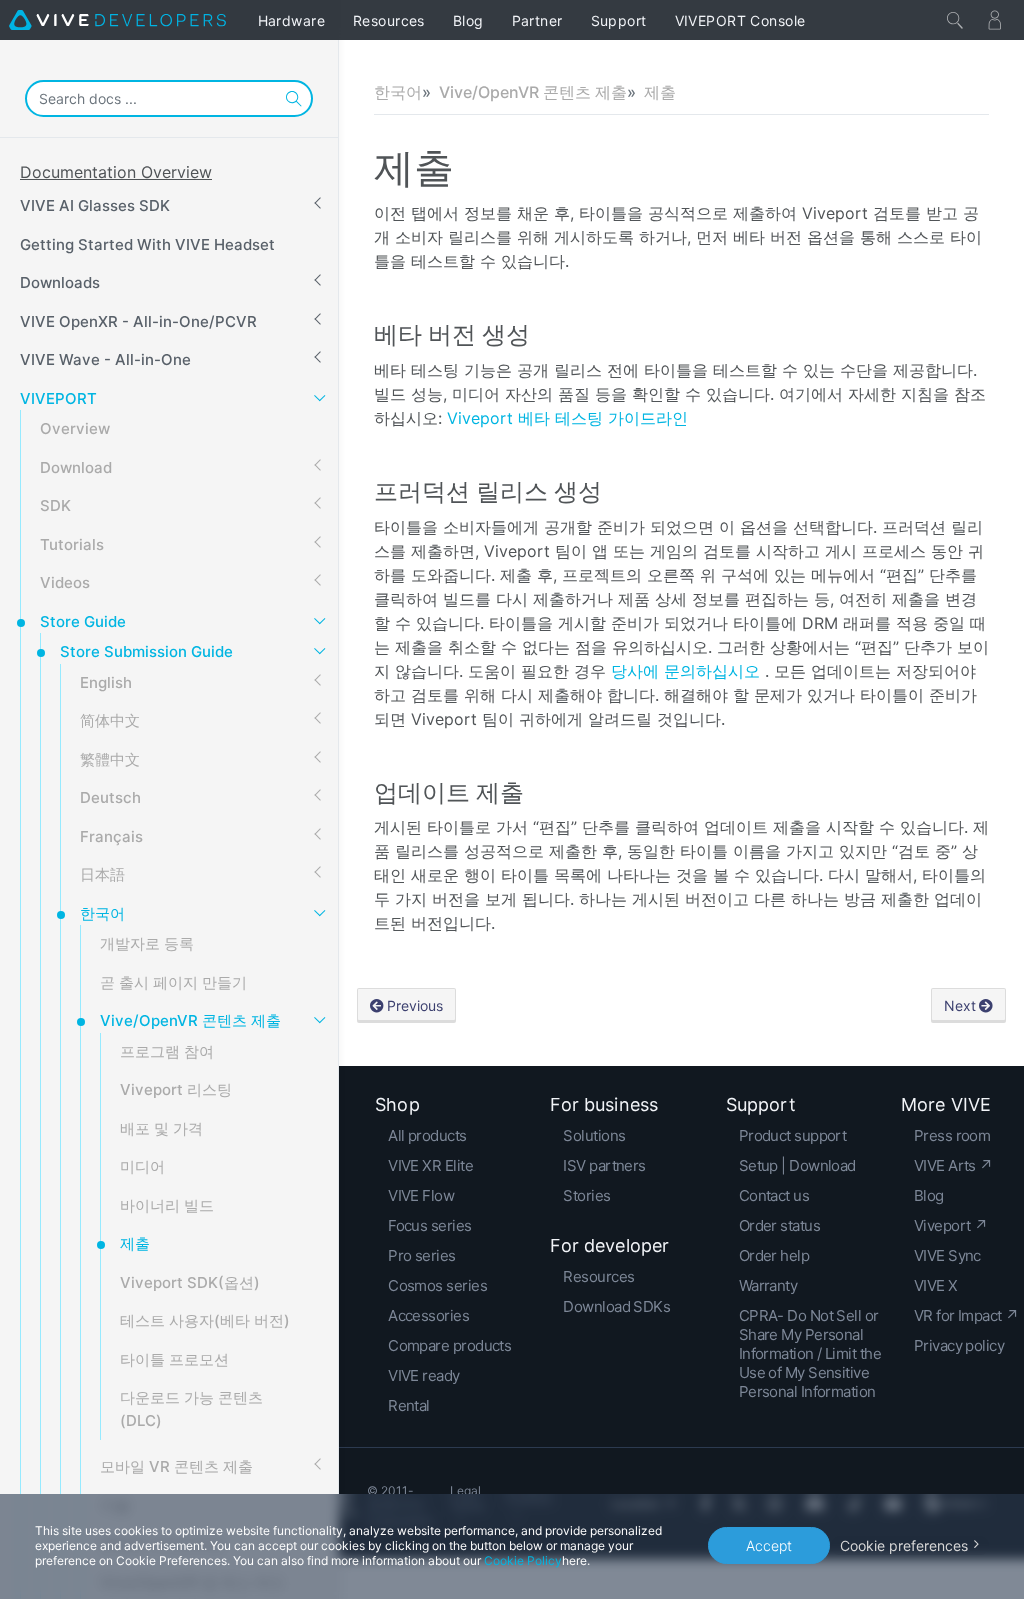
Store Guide (83, 621)
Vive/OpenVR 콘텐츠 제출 (190, 1020)
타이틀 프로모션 (174, 1359)
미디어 (142, 1166)
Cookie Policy (523, 1560)
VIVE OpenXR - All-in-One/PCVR (138, 321)
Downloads (60, 282)
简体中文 (110, 720)
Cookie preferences (904, 1545)
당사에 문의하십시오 (688, 671)
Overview (75, 428)
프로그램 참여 (167, 1051)
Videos (65, 582)
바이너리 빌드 (167, 1205)
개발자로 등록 (147, 943)
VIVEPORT (58, 398)
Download (76, 467)
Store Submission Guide (146, 651)
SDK (55, 505)
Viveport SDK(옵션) (190, 1282)
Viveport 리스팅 (176, 1089)
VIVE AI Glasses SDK (95, 205)
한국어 (102, 913)
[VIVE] (117, 20)
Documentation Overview (116, 172)
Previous (415, 1005)
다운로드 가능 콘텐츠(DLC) (191, 1409)
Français (111, 836)
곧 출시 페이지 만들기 (173, 982)
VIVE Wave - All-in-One (105, 359)
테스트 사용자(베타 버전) (205, 1320)
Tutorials (72, 544)
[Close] (955, 20)
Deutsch (110, 797)
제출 (135, 1243)
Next (960, 1005)
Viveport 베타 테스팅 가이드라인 (567, 418)
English (106, 682)
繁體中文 (110, 759)
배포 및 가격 (161, 1128)
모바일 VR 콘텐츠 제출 (176, 1466)
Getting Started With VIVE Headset (147, 244)
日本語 (102, 874)
